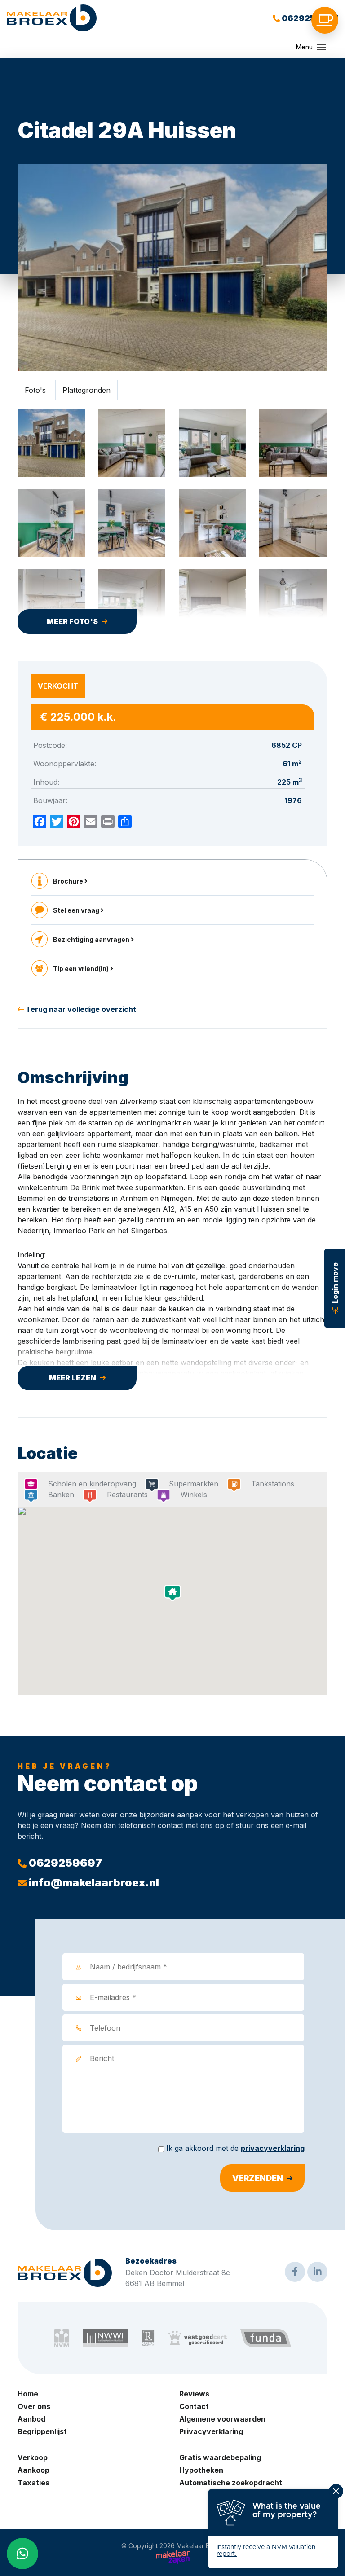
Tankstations (273, 1484)
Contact (194, 2406)
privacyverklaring (273, 2148)
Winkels (194, 1495)
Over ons (34, 2406)
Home (28, 2394)
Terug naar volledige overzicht (80, 1009)
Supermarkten (194, 1484)
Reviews (194, 2394)
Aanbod (31, 2419)
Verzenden (258, 2178)
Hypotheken (201, 2470)
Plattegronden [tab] (86, 390)
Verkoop (33, 2457)
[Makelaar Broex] (52, 18)
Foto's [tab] (35, 390)
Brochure (69, 881)
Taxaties (33, 2483)
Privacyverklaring (211, 2431)
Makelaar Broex (200, 2546)
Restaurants (127, 1495)
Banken (61, 1495)
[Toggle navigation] (322, 47)
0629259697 (309, 18)
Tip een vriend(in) (82, 969)
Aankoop (33, 2470)
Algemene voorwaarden (222, 2419)
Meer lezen (73, 1378)
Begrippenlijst (42, 2431)
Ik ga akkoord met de (235, 2148)
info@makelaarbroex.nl (93, 1883)
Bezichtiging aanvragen (92, 939)
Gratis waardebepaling (220, 2457)
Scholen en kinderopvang (92, 1484)
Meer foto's (72, 621)
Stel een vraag (77, 910)
